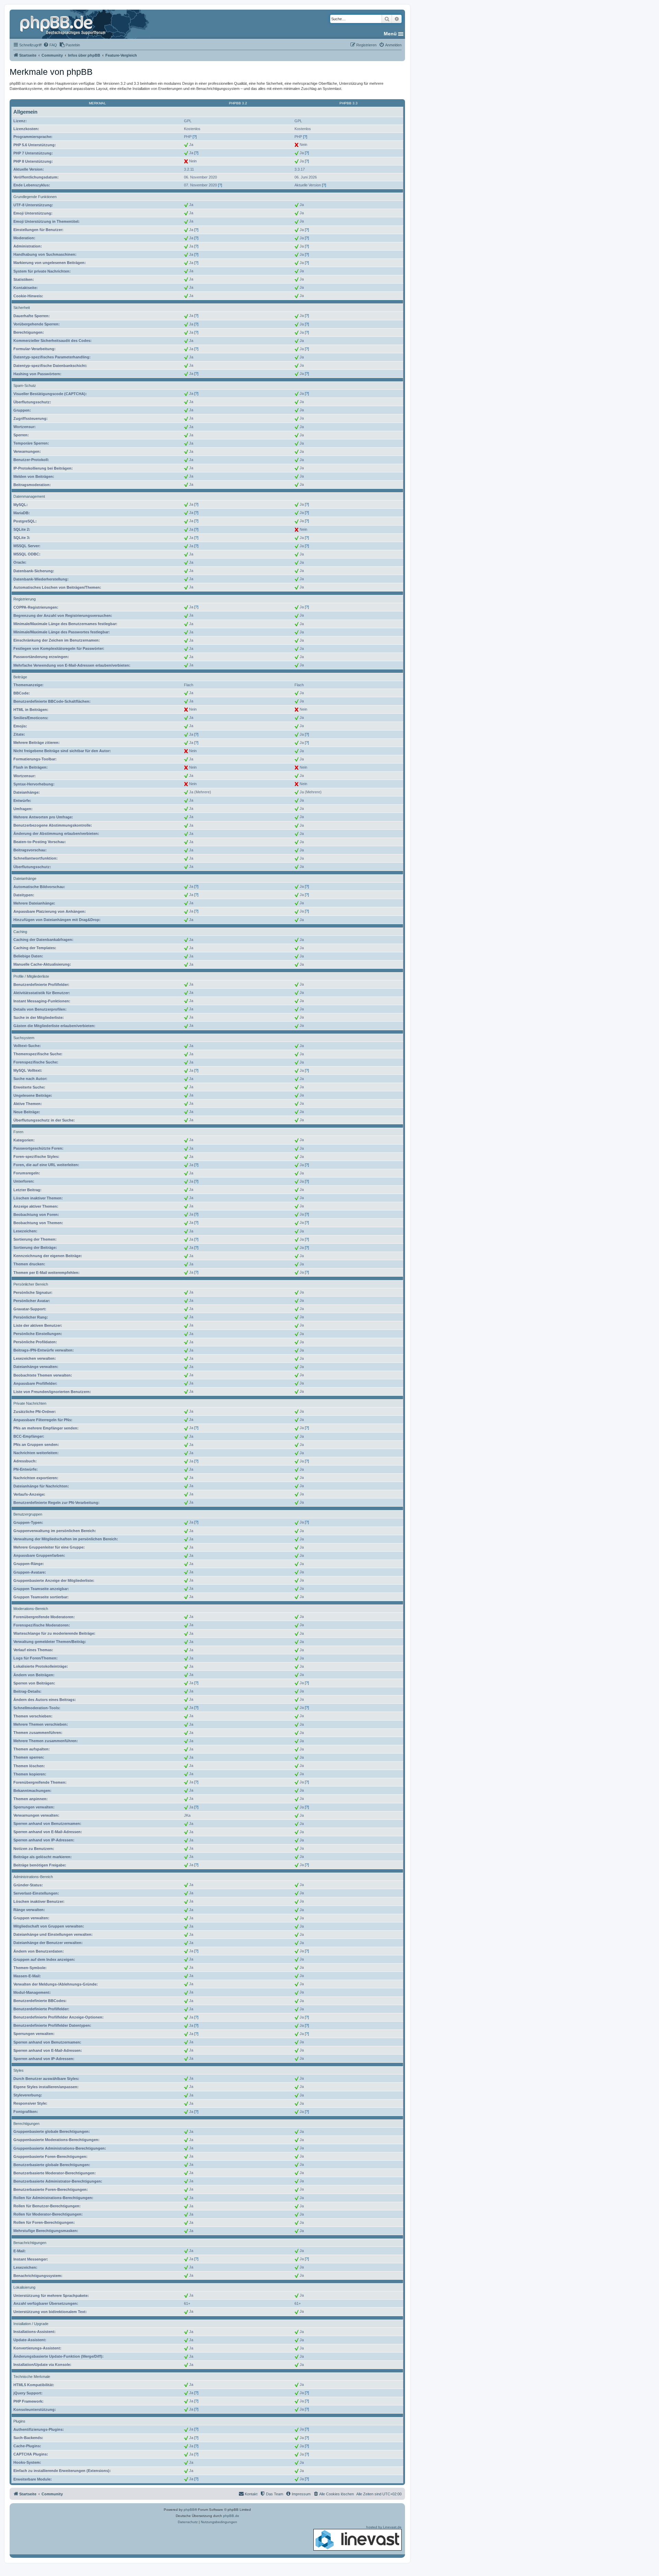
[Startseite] (63, 24)
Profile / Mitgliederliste (31, 976)
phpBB (189, 2510)
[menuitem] (50, 45)
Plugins (19, 2421)
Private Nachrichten (30, 1403)
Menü (390, 34)
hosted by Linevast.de (384, 2527)
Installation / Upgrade (31, 2324)
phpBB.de (231, 2516)
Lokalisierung (24, 2287)
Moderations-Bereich (31, 1609)
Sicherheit (22, 308)
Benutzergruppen (28, 1514)
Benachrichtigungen (30, 2243)
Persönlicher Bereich (31, 1284)
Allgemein (25, 112)
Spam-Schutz (25, 386)
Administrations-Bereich (33, 1877)
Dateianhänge (25, 878)
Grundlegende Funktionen (35, 197)
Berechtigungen (26, 2124)
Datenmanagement (29, 496)
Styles (19, 2070)
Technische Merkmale (32, 2377)
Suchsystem (24, 1038)
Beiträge (20, 677)
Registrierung (25, 599)
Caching (20, 932)
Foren (18, 1132)
